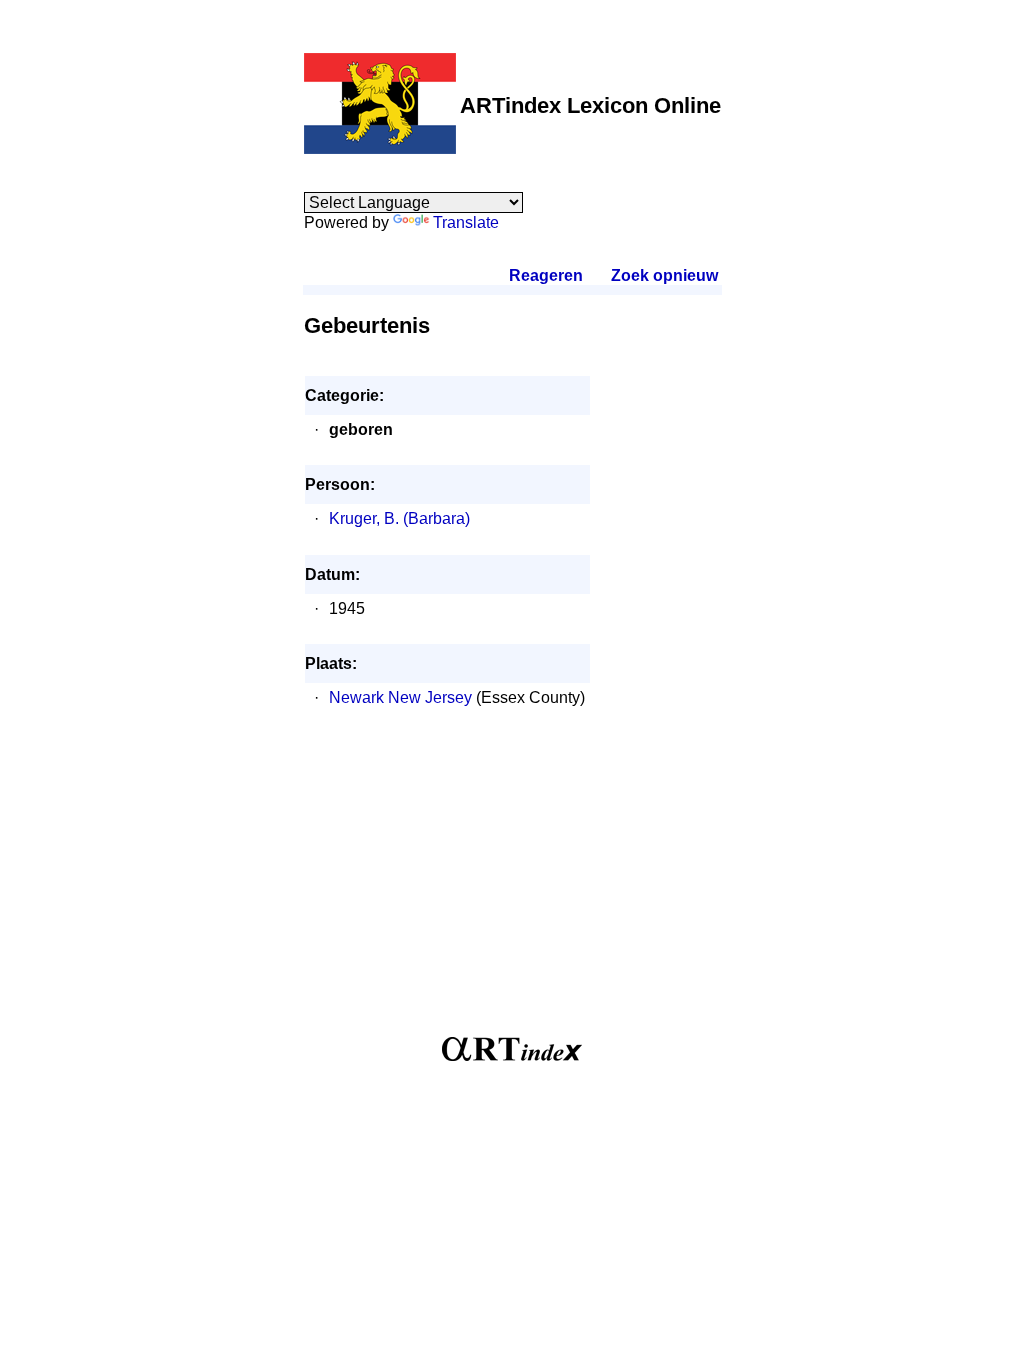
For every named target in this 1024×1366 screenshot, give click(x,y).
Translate (466, 222)
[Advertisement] (512, 882)
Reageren (546, 275)
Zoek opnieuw (664, 275)
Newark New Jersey (400, 697)
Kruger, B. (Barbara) (399, 518)
